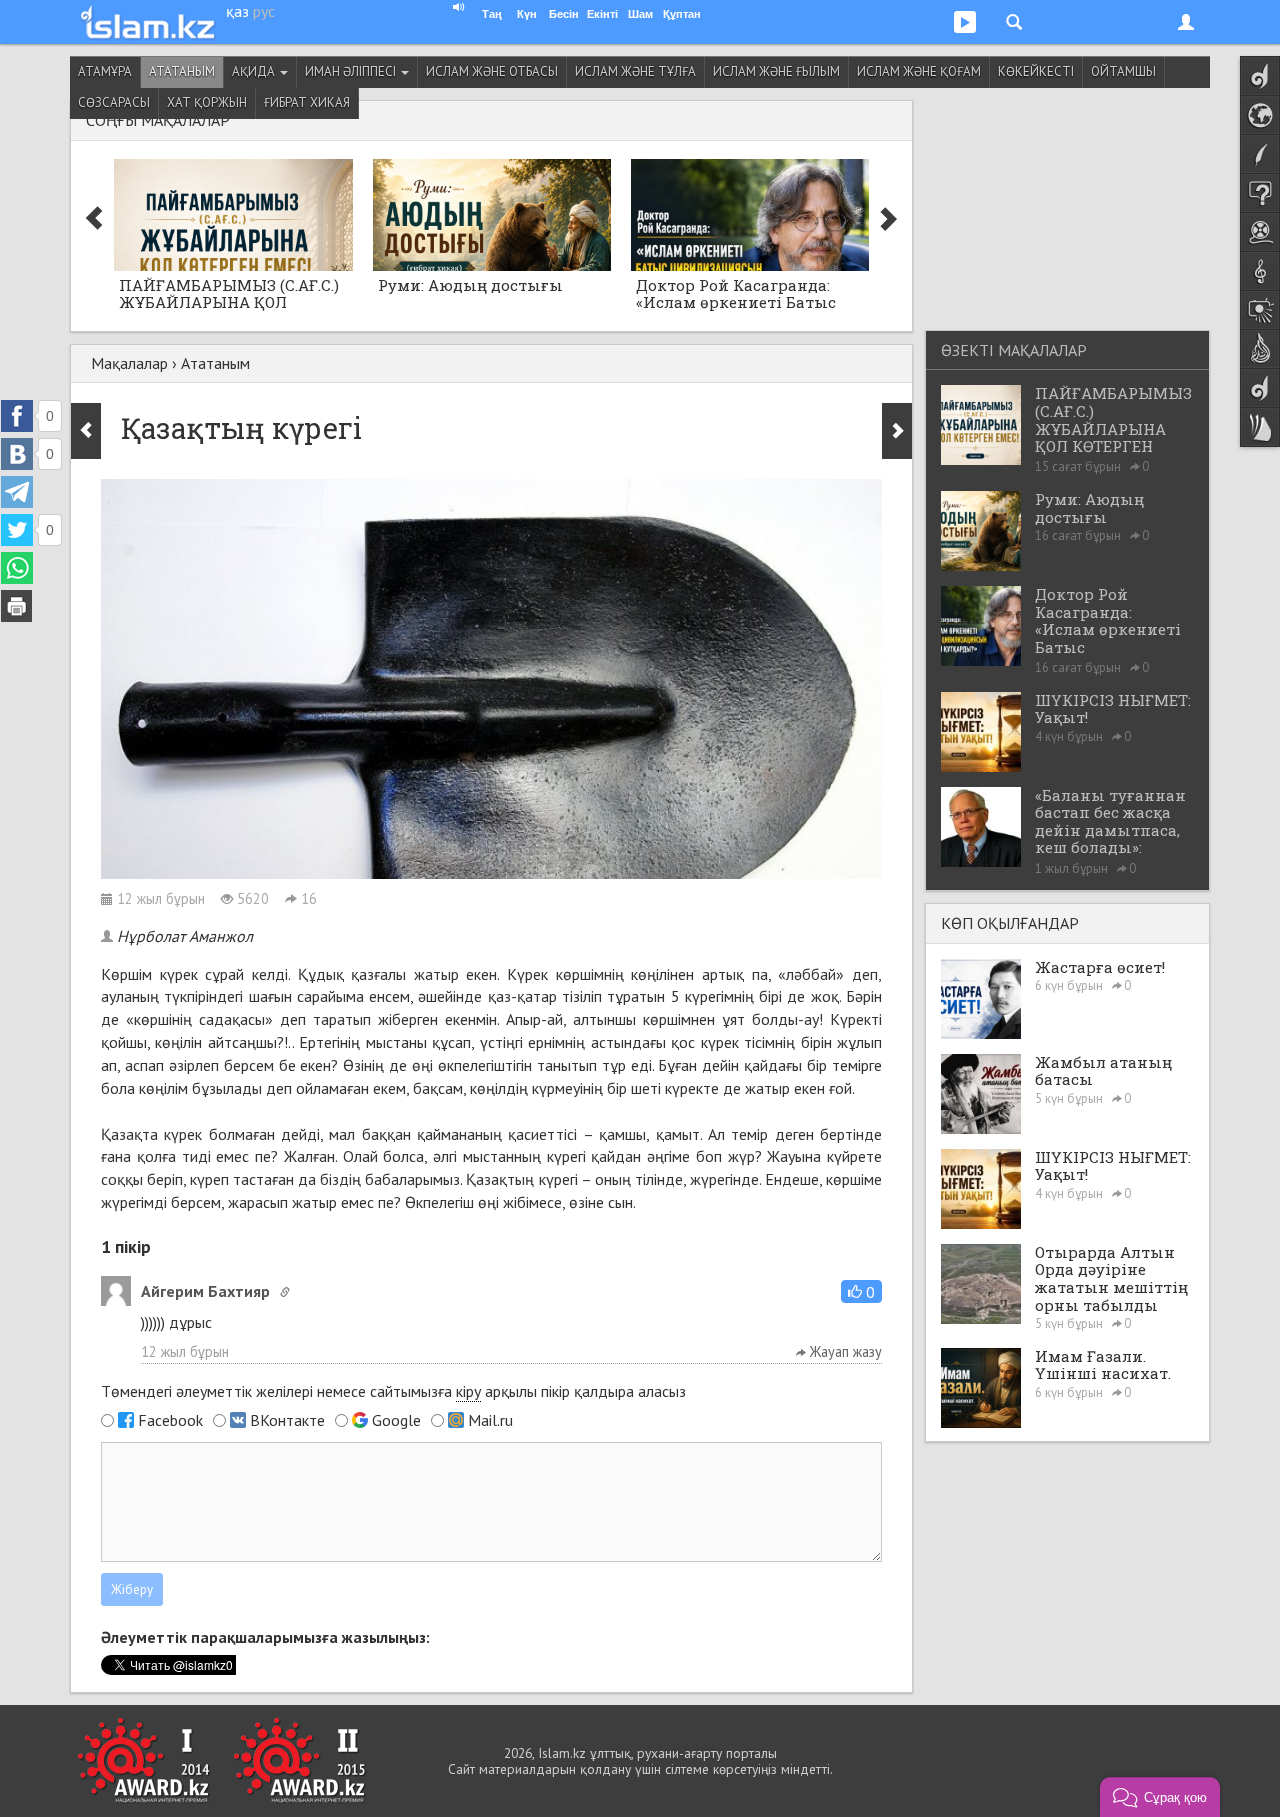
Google (396, 1420)
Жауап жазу (844, 1351)
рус (264, 11)
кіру (468, 1391)
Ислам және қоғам (919, 71)
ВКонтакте (287, 1420)
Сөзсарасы (114, 102)
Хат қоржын (207, 102)
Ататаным (182, 71)
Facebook (170, 1420)
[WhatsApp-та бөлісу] (17, 568)
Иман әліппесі (352, 71)
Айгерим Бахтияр (205, 1291)
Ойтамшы (1123, 71)
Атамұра (105, 71)
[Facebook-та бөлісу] (17, 416)
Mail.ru (490, 1420)
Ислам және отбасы (492, 71)
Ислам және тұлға (635, 71)
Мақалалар (129, 363)
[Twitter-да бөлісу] (17, 530)
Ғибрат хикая (307, 102)
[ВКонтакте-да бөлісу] (17, 454)
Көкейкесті (1036, 71)
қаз (237, 11)
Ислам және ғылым (776, 71)
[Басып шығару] (17, 606)
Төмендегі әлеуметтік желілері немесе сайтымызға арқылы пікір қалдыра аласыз (393, 1391)
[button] (861, 1291)
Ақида (255, 71)
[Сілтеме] (285, 1292)
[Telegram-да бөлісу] (17, 492)
